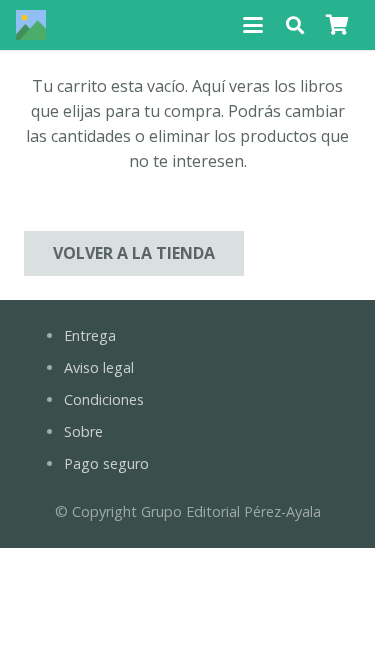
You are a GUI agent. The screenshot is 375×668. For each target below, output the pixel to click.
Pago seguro (106, 463)
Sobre (83, 431)
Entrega (90, 335)
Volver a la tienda (134, 253)
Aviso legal (99, 367)
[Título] (31, 25)
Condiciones (104, 399)
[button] (253, 25)
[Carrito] (337, 25)
